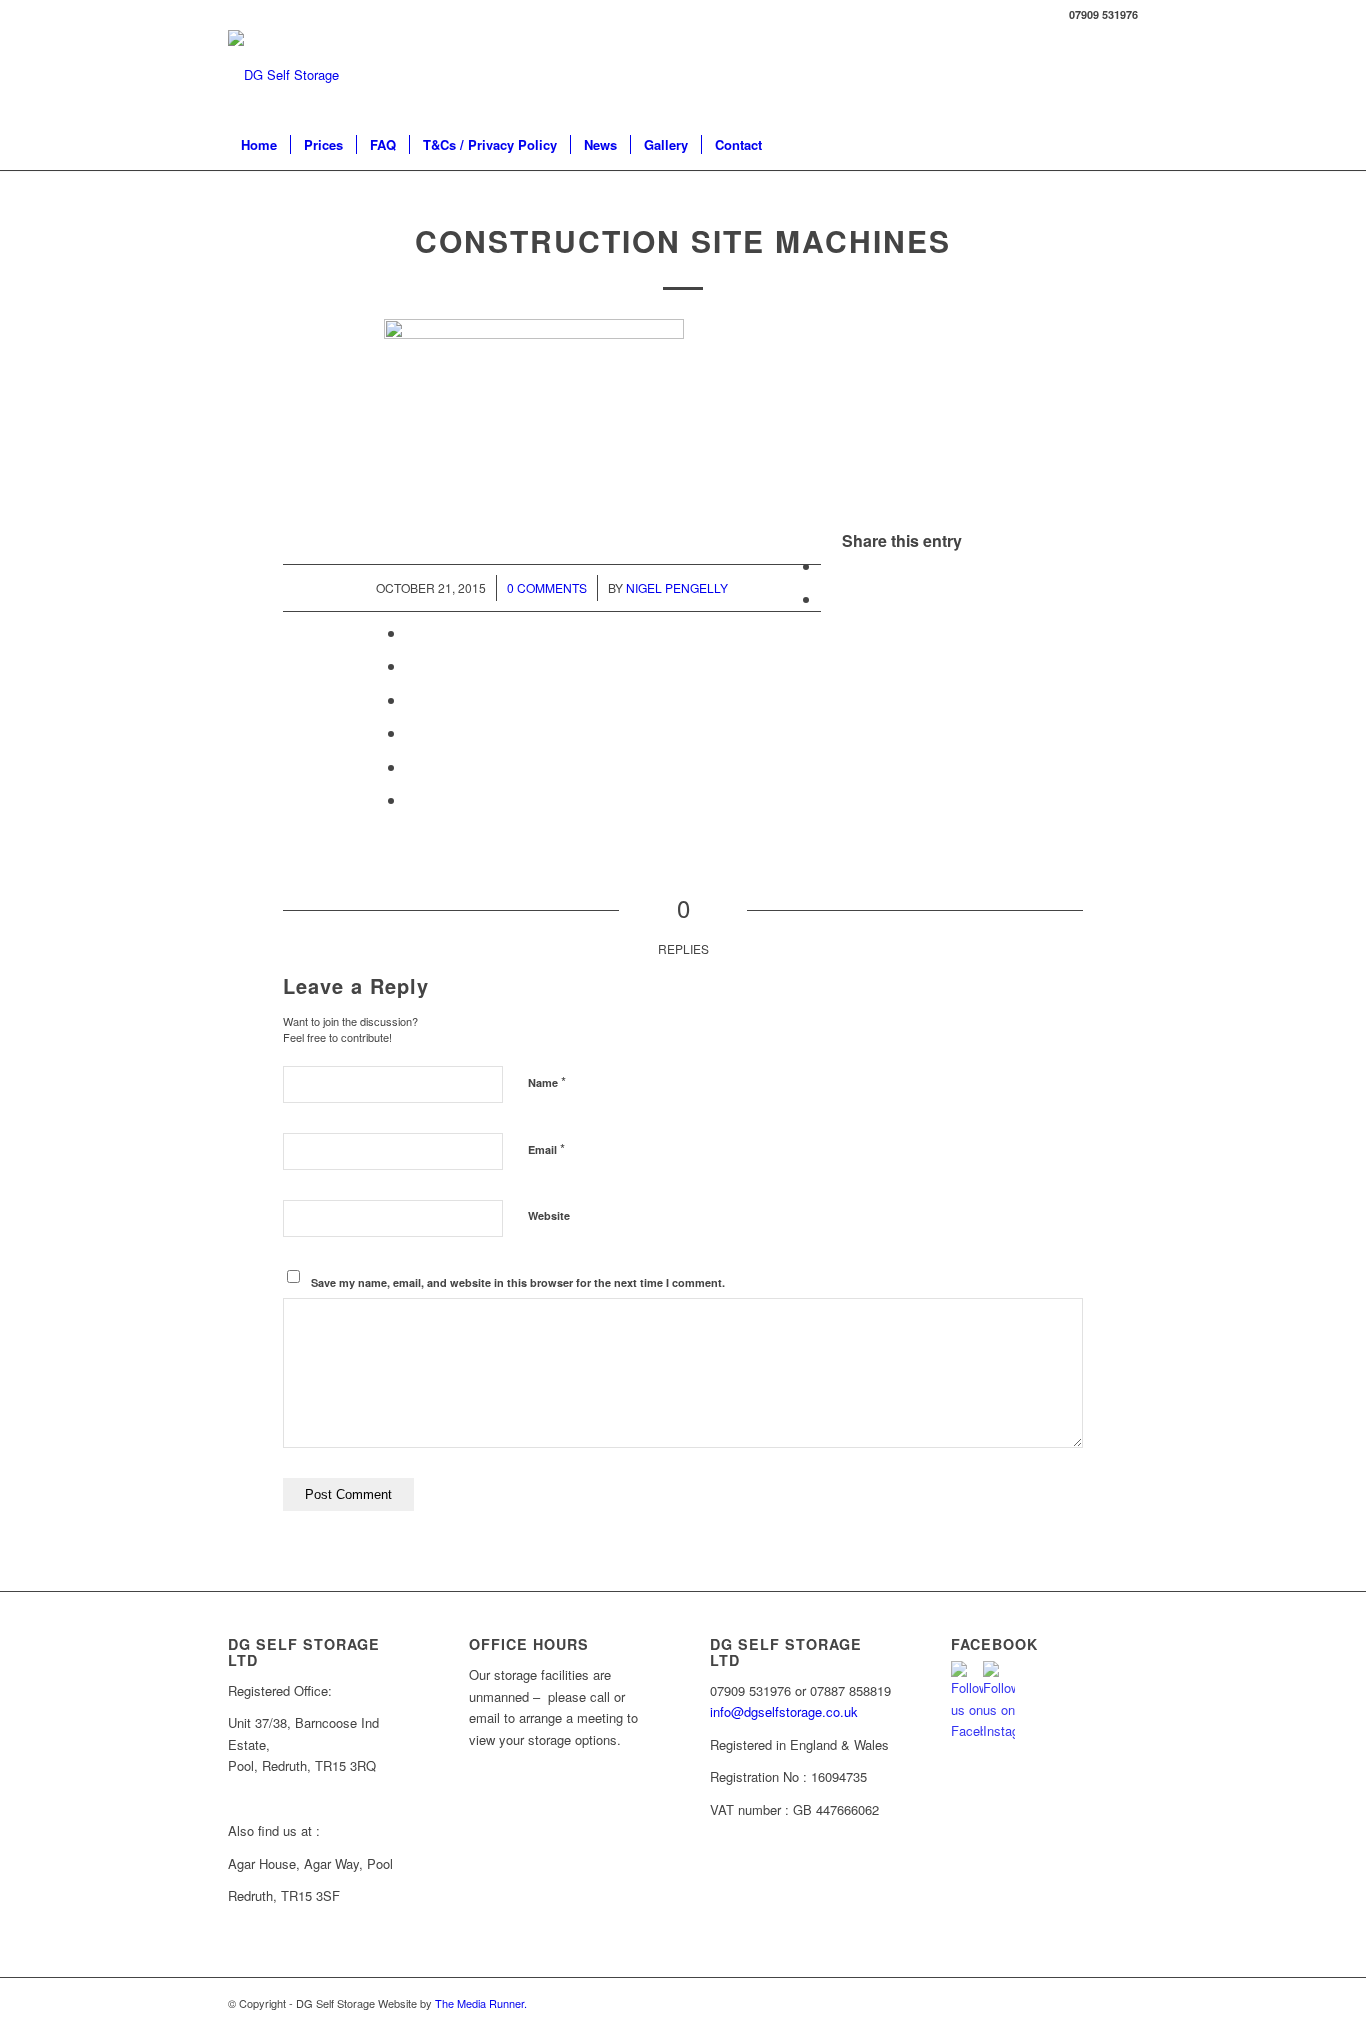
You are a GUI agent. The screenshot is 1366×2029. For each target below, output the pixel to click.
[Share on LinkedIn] (412, 665)
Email (546, 1148)
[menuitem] (259, 145)
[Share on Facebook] (827, 565)
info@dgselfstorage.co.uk (784, 1711)
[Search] (1125, 145)
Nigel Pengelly (677, 587)
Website (549, 1215)
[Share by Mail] (412, 799)
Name (547, 1081)
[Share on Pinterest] (412, 632)
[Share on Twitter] (827, 598)
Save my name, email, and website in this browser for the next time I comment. (518, 1282)
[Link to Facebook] (1123, 75)
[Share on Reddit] (412, 766)
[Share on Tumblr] (412, 699)
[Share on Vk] (412, 732)
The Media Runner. (481, 2003)
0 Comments (547, 587)
